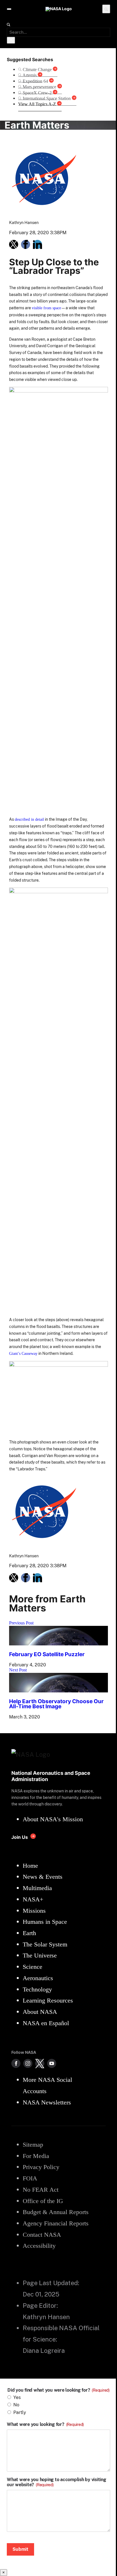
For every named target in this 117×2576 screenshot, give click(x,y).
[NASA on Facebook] (16, 2063)
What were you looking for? (45, 2424)
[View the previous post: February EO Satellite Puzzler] (58, 1644)
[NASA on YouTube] (52, 2063)
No (16, 2405)
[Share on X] (14, 244)
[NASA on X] (40, 2063)
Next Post (18, 1670)
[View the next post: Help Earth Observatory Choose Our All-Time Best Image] (58, 1691)
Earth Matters (37, 125)
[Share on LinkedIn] (37, 244)
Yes (17, 2397)
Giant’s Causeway (23, 1353)
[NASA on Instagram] (28, 2063)
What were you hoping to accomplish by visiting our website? (57, 2482)
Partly (20, 2412)
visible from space (46, 308)
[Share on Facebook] (26, 244)
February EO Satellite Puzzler (47, 1654)
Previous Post (21, 1623)
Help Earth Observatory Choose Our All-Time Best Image (56, 1704)
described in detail (29, 819)
